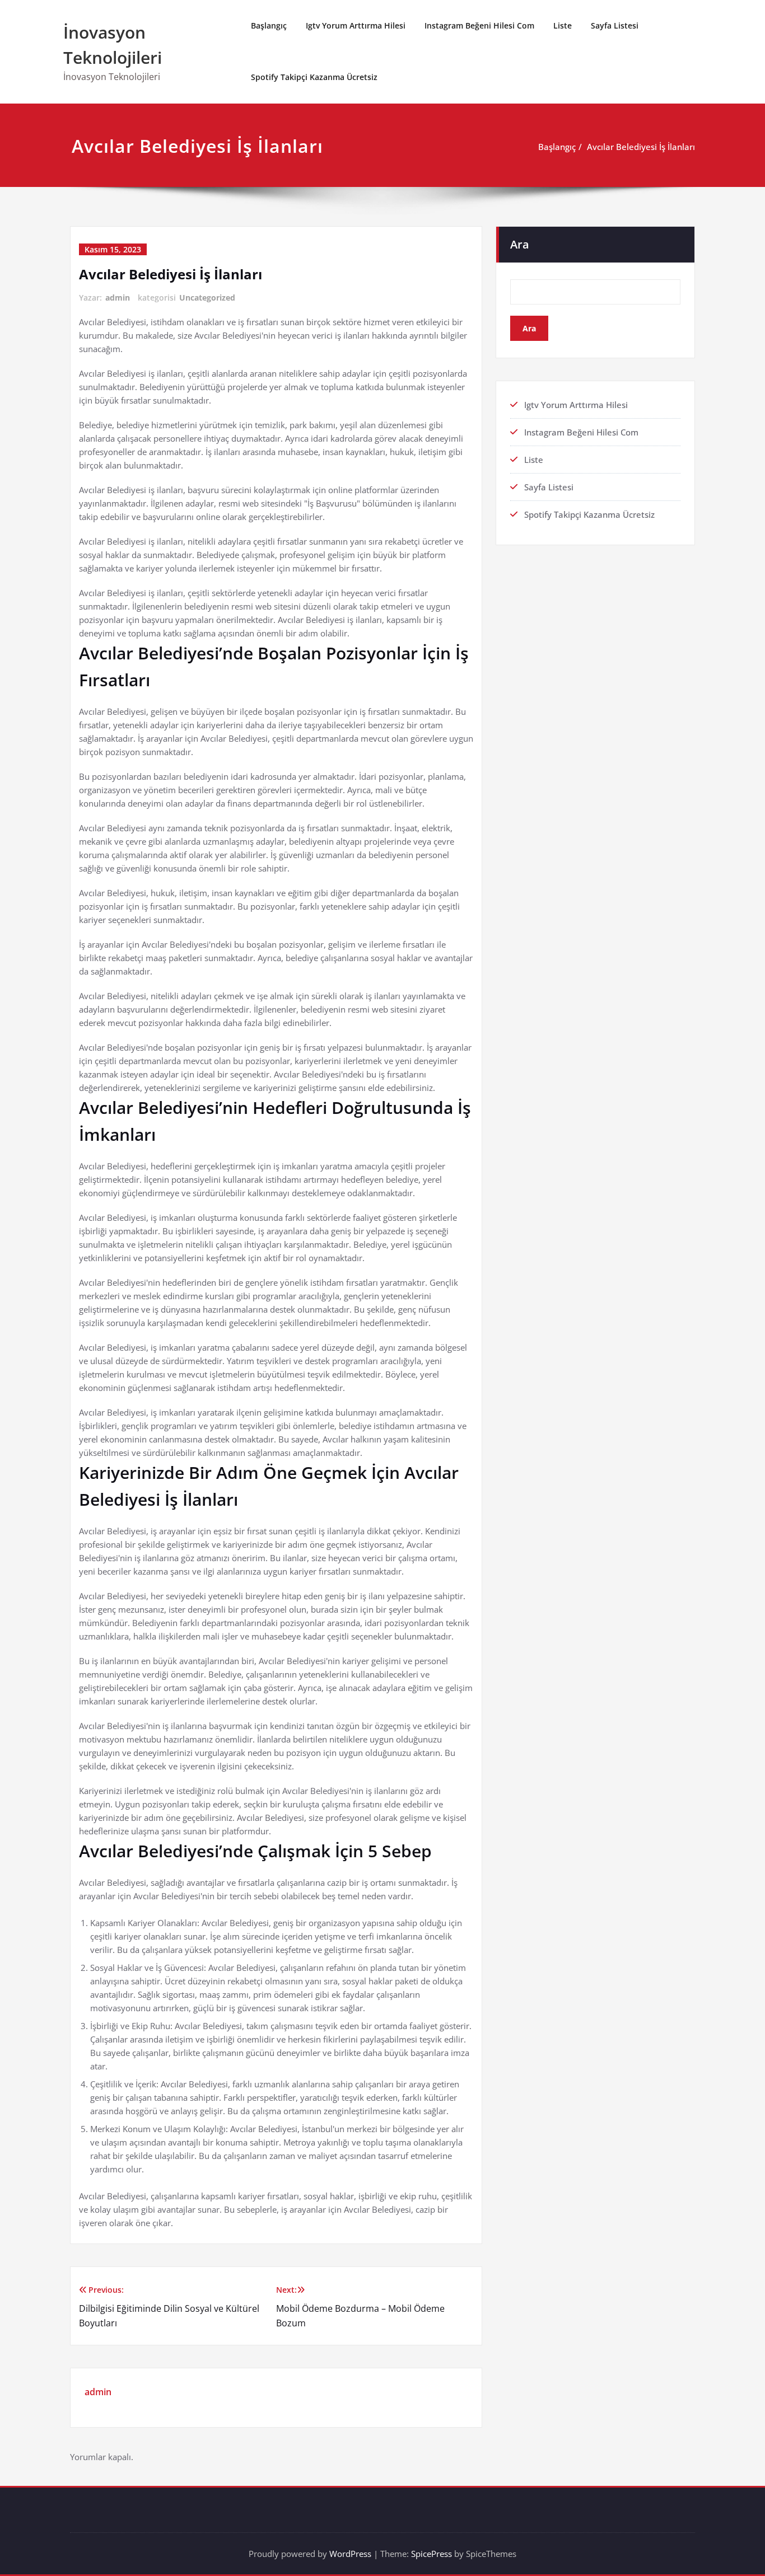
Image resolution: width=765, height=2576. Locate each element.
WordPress (350, 2554)
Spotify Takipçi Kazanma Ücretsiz (314, 77)
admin (118, 298)
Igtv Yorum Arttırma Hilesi (356, 25)
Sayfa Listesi (615, 25)
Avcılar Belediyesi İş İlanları (641, 147)
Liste (563, 25)
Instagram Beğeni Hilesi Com (479, 25)
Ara (520, 244)
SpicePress (432, 2554)
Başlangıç (269, 25)
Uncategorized (207, 298)
